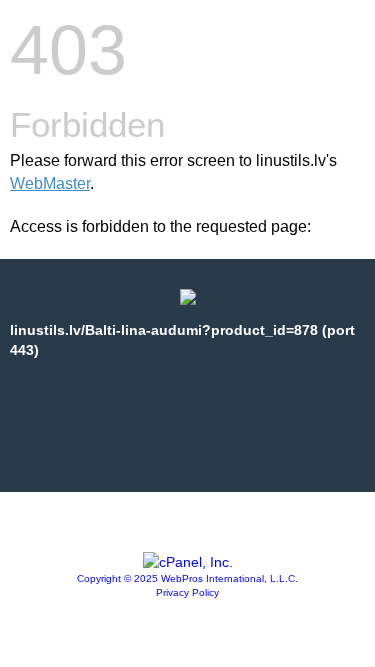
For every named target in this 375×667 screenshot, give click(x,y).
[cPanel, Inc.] (188, 562)
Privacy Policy (187, 592)
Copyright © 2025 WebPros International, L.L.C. (187, 578)
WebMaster (50, 183)
